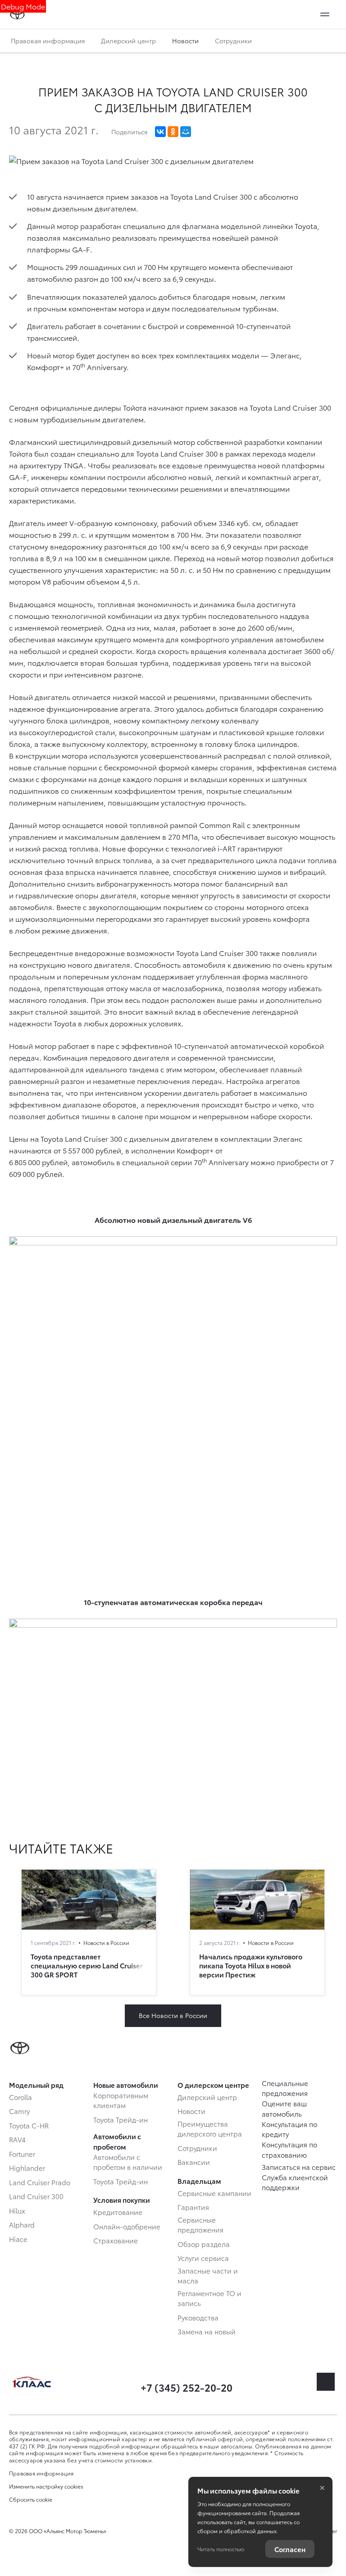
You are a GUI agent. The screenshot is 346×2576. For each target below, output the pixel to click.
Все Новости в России (173, 2015)
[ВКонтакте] (160, 132)
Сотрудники (233, 41)
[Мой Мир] (186, 132)
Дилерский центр (128, 41)
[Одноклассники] (173, 132)
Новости (185, 41)
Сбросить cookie (31, 2499)
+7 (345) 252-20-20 (187, 2387)
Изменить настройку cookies (46, 2486)
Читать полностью (221, 2549)
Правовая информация (48, 41)
